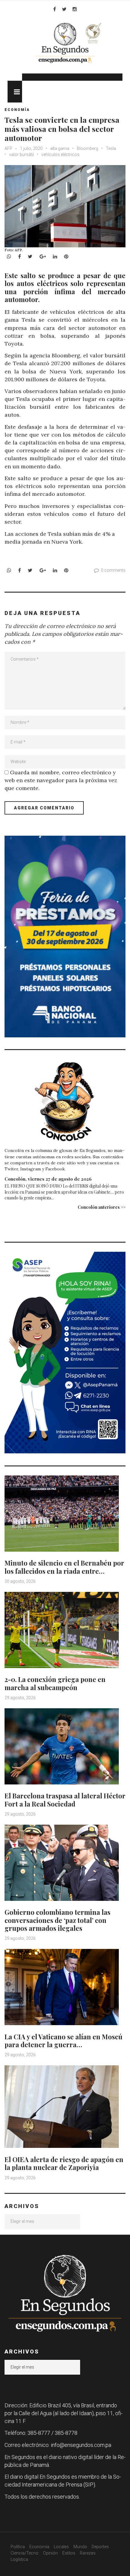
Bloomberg (88, 148)
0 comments (113, 570)
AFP (9, 148)
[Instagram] (75, 9)
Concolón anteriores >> (102, 1207)
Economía (17, 110)
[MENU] (15, 92)
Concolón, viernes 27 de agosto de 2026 (48, 1179)
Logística (19, 2559)
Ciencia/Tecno (24, 2553)
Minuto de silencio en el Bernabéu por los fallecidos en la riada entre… (64, 1567)
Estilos (69, 2553)
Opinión (50, 2553)
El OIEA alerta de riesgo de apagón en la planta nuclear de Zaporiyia (64, 2163)
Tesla (111, 148)
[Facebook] (55, 9)
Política (18, 2547)
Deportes (100, 2547)
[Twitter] (64, 9)
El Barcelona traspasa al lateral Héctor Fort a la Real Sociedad (65, 1800)
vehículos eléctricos (60, 154)
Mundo (80, 2547)
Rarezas (88, 2553)
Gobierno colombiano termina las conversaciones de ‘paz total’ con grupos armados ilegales (57, 1920)
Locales (61, 2547)
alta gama (60, 148)
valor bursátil (21, 154)
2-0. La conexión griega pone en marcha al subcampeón (55, 1683)
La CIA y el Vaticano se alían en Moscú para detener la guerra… (63, 2041)
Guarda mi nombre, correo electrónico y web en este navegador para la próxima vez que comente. (61, 780)
